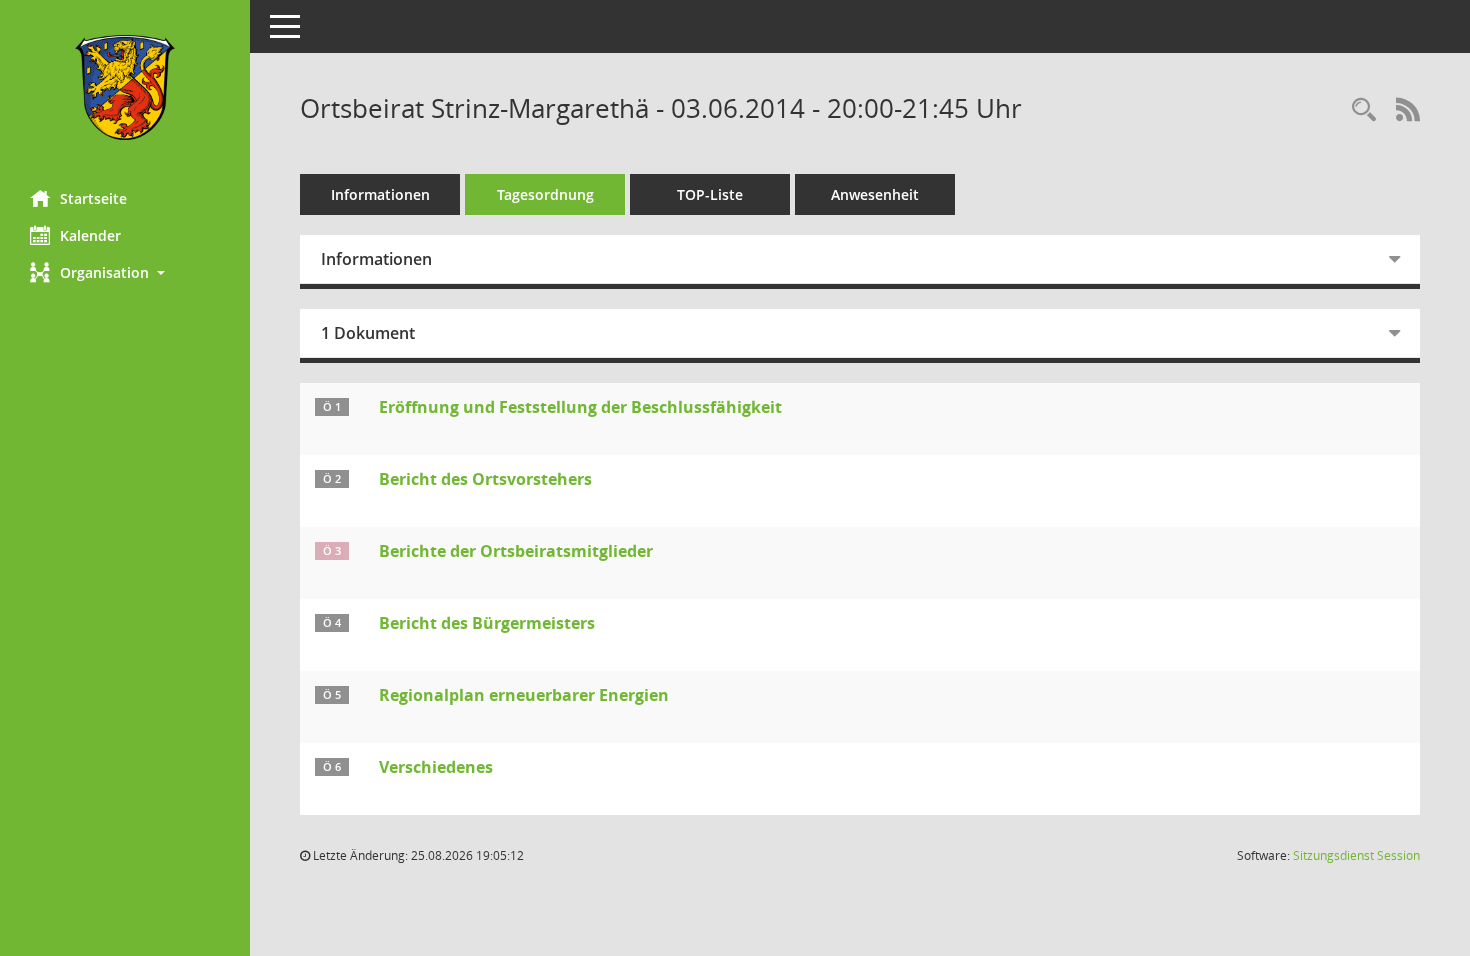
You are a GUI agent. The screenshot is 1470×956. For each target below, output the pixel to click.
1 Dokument (368, 333)
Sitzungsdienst (1356, 855)
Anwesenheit (875, 194)
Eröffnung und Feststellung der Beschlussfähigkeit (580, 407)
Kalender (90, 235)
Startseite (93, 198)
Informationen (380, 194)
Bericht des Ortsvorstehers (485, 479)
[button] (125, 272)
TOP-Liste (710, 194)
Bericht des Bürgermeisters (487, 623)
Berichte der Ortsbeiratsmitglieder (516, 551)
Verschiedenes (436, 767)
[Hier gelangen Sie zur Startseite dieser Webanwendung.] (125, 87)
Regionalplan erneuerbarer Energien (524, 695)
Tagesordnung (545, 194)
